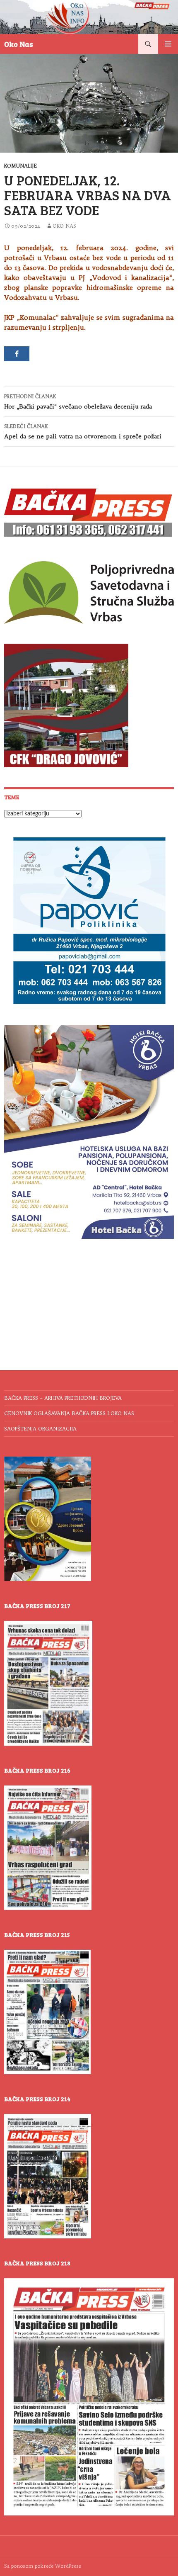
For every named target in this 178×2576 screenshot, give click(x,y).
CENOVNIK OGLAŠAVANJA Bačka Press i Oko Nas (69, 1413)
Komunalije (20, 166)
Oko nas (64, 226)
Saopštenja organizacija (40, 1429)
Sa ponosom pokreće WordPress (43, 2566)
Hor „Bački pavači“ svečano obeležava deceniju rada (78, 402)
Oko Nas (19, 44)
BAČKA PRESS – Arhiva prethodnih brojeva (63, 1398)
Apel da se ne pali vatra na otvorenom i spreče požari (83, 432)
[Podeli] (17, 354)
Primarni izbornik (168, 44)
